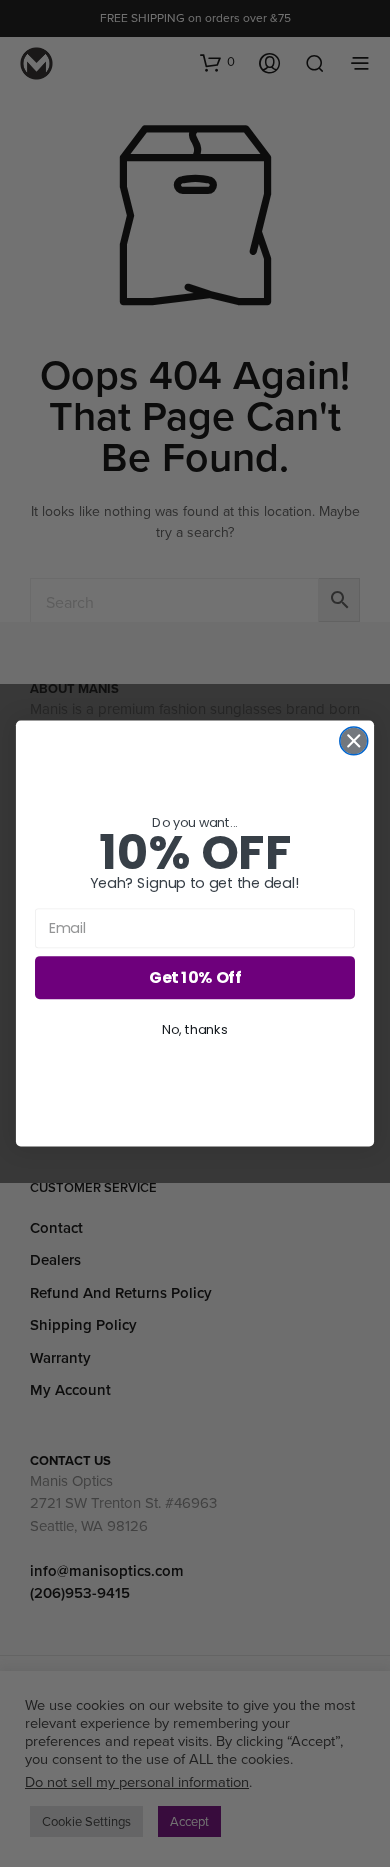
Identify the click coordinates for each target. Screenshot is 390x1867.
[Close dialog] (354, 741)
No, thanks (194, 1029)
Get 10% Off (195, 977)
